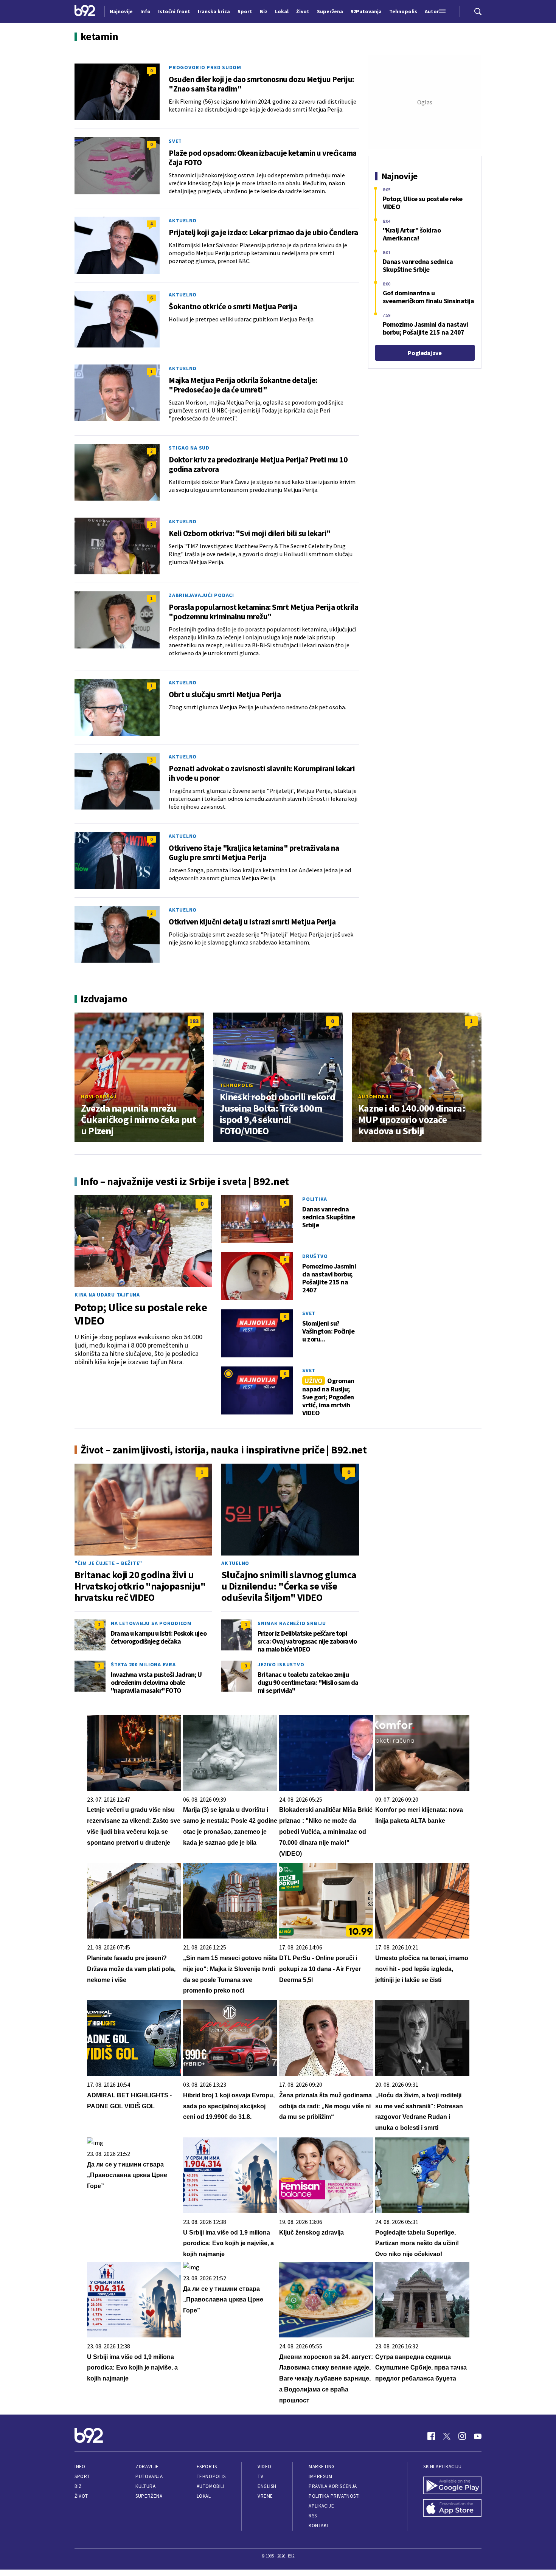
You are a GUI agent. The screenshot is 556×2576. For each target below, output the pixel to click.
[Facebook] (431, 2436)
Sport (82, 2476)
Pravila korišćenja (333, 2486)
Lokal (204, 2496)
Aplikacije (321, 2506)
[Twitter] (447, 2436)
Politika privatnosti (334, 2496)
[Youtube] (478, 2436)
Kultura (145, 2486)
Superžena (149, 2496)
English (267, 2486)
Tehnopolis (237, 1085)
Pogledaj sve (425, 353)
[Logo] (85, 11)
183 (194, 1021)
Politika (315, 1199)
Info (80, 2467)
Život (81, 2496)
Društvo (315, 1256)
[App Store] (452, 2509)
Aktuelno (183, 220)
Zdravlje (147, 2467)
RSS (313, 2516)
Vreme (265, 2496)
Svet (175, 141)
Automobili (375, 1096)
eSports (207, 2467)
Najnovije (121, 11)
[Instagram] (462, 2436)
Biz (78, 2486)
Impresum (320, 2476)
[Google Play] (452, 2486)
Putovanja (149, 2476)
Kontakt (319, 2526)
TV (260, 2476)
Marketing (322, 2467)
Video (265, 2467)
